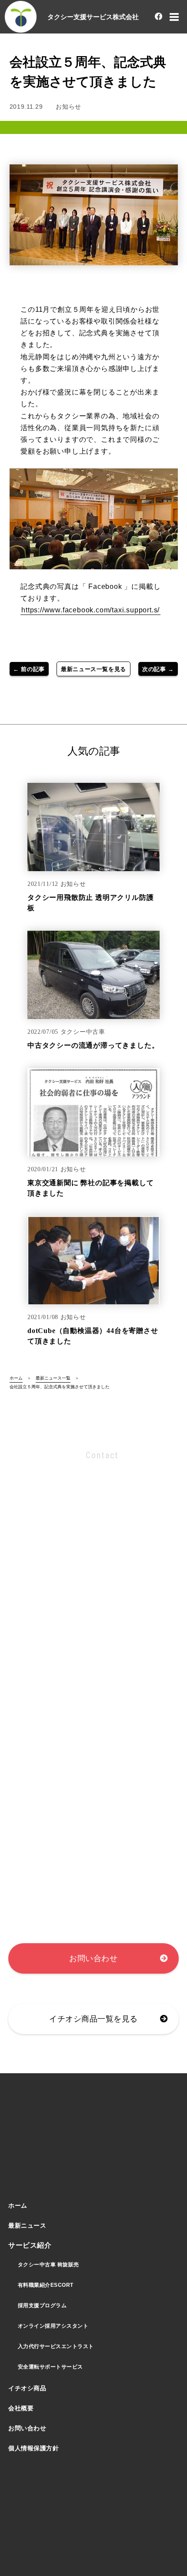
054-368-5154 (77, 1539)
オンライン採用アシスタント (53, 2326)
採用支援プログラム (42, 2305)
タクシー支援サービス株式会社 (93, 17)
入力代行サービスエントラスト (56, 2346)
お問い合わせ (93, 1958)
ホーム (16, 1378)
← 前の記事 (29, 669)
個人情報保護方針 (33, 2448)
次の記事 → (158, 669)
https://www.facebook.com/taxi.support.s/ (90, 610)
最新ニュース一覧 (53, 1378)
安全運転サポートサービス (50, 2367)
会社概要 (21, 2408)
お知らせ (68, 107)
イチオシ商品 (27, 2388)
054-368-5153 (76, 1517)
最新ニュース (27, 2225)
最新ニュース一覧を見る (93, 669)
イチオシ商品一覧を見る (93, 2019)
